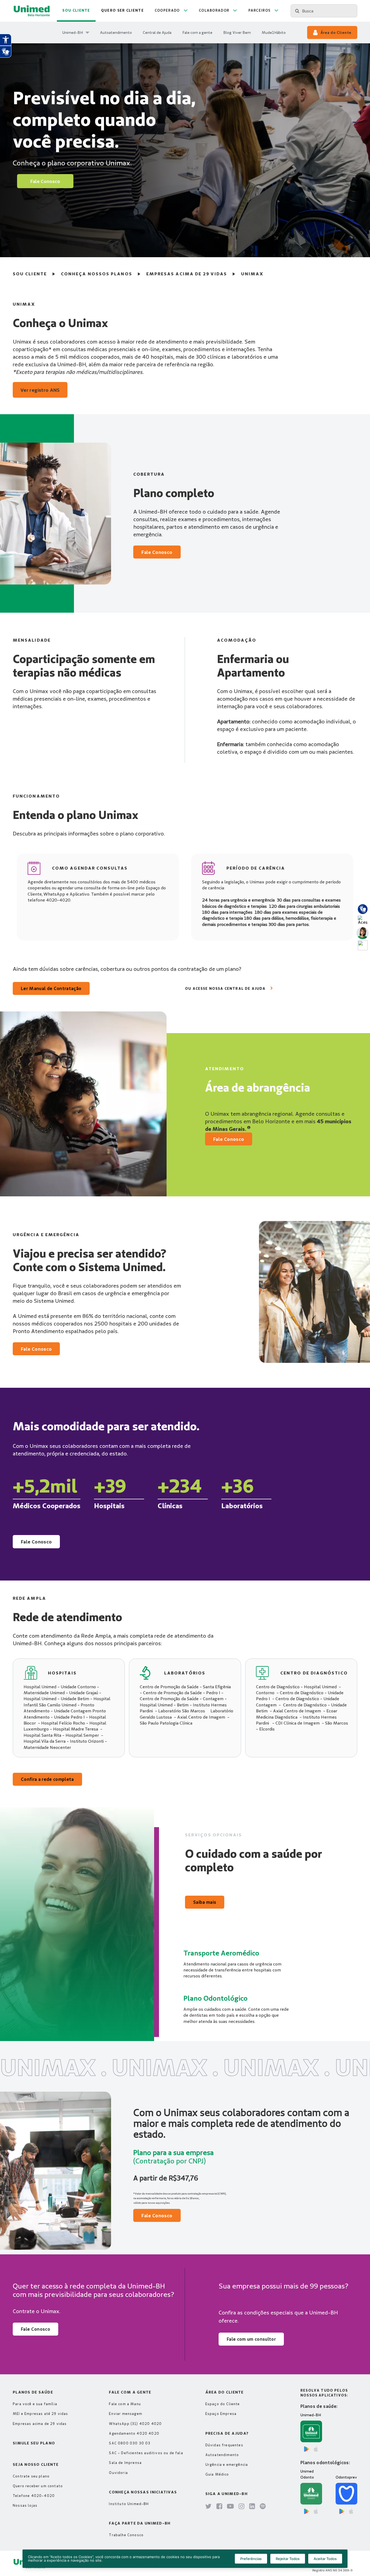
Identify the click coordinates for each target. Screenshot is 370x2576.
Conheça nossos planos (97, 274)
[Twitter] (209, 2507)
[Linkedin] (252, 2507)
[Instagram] (242, 2507)
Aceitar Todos (325, 2559)
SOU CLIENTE (30, 274)
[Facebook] (219, 2507)
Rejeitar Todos (288, 2559)
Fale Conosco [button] (45, 181)
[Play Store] (307, 2449)
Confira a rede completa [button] (47, 1779)
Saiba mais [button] (205, 1902)
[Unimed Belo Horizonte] (32, 11)
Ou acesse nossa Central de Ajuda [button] (225, 988)
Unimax (252, 274)
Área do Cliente (336, 32)
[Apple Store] (316, 2449)
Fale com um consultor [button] (251, 2339)
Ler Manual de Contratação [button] (51, 988)
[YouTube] (231, 2507)
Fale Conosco (36, 1542)
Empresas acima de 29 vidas (187, 274)
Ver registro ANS (40, 390)
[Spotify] (263, 2507)
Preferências (251, 2559)
